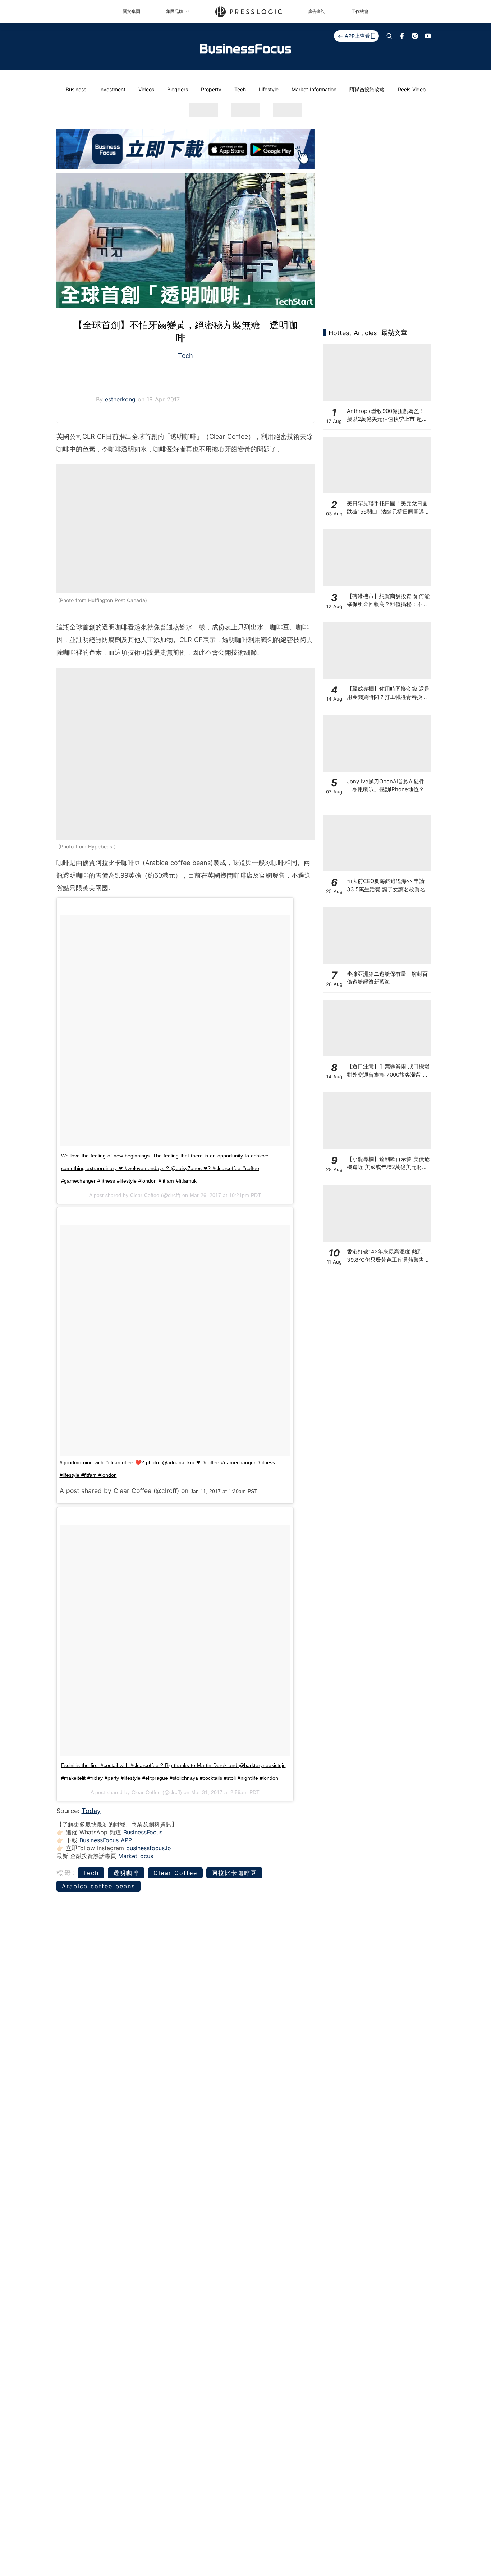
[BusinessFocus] (245, 49)
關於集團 (132, 11)
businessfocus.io (149, 1848)
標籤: (66, 1873)
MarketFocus (136, 1856)
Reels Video (412, 89)
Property (211, 89)
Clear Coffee (175, 1873)
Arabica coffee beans (98, 1886)
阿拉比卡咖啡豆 (234, 1873)
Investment (112, 89)
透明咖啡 (126, 1873)
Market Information (314, 89)
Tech (240, 89)
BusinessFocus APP (106, 1840)
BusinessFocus (143, 1832)
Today (91, 1811)
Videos (146, 89)
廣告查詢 (317, 11)
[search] (389, 36)
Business (76, 89)
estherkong (121, 399)
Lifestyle (269, 89)
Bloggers (178, 89)
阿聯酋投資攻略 (367, 89)
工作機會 (360, 11)
